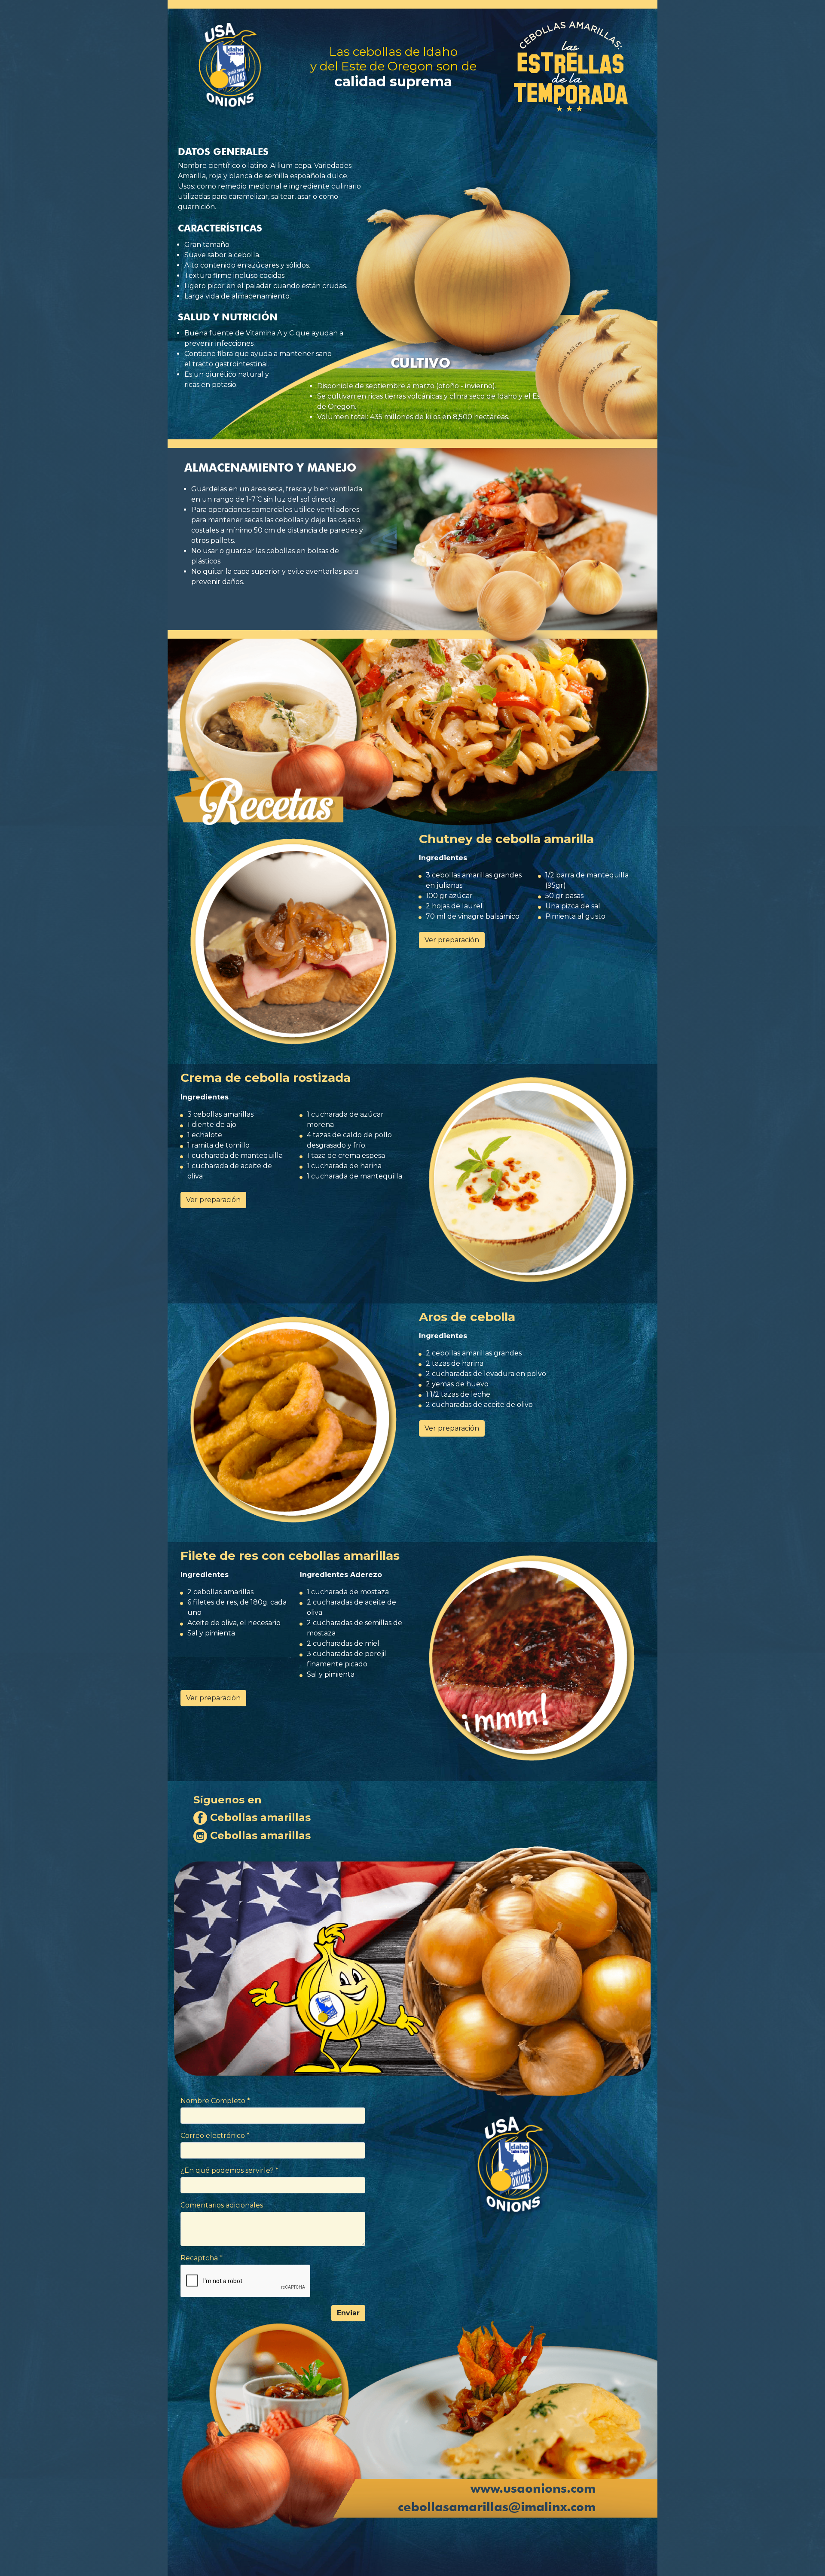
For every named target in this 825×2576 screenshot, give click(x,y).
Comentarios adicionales (222, 2205)
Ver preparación (452, 940)
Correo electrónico (215, 2136)
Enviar (348, 2313)
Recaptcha (202, 2258)
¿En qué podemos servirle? (229, 2170)
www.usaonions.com (533, 2488)
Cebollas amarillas (259, 1817)
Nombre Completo (215, 2101)
